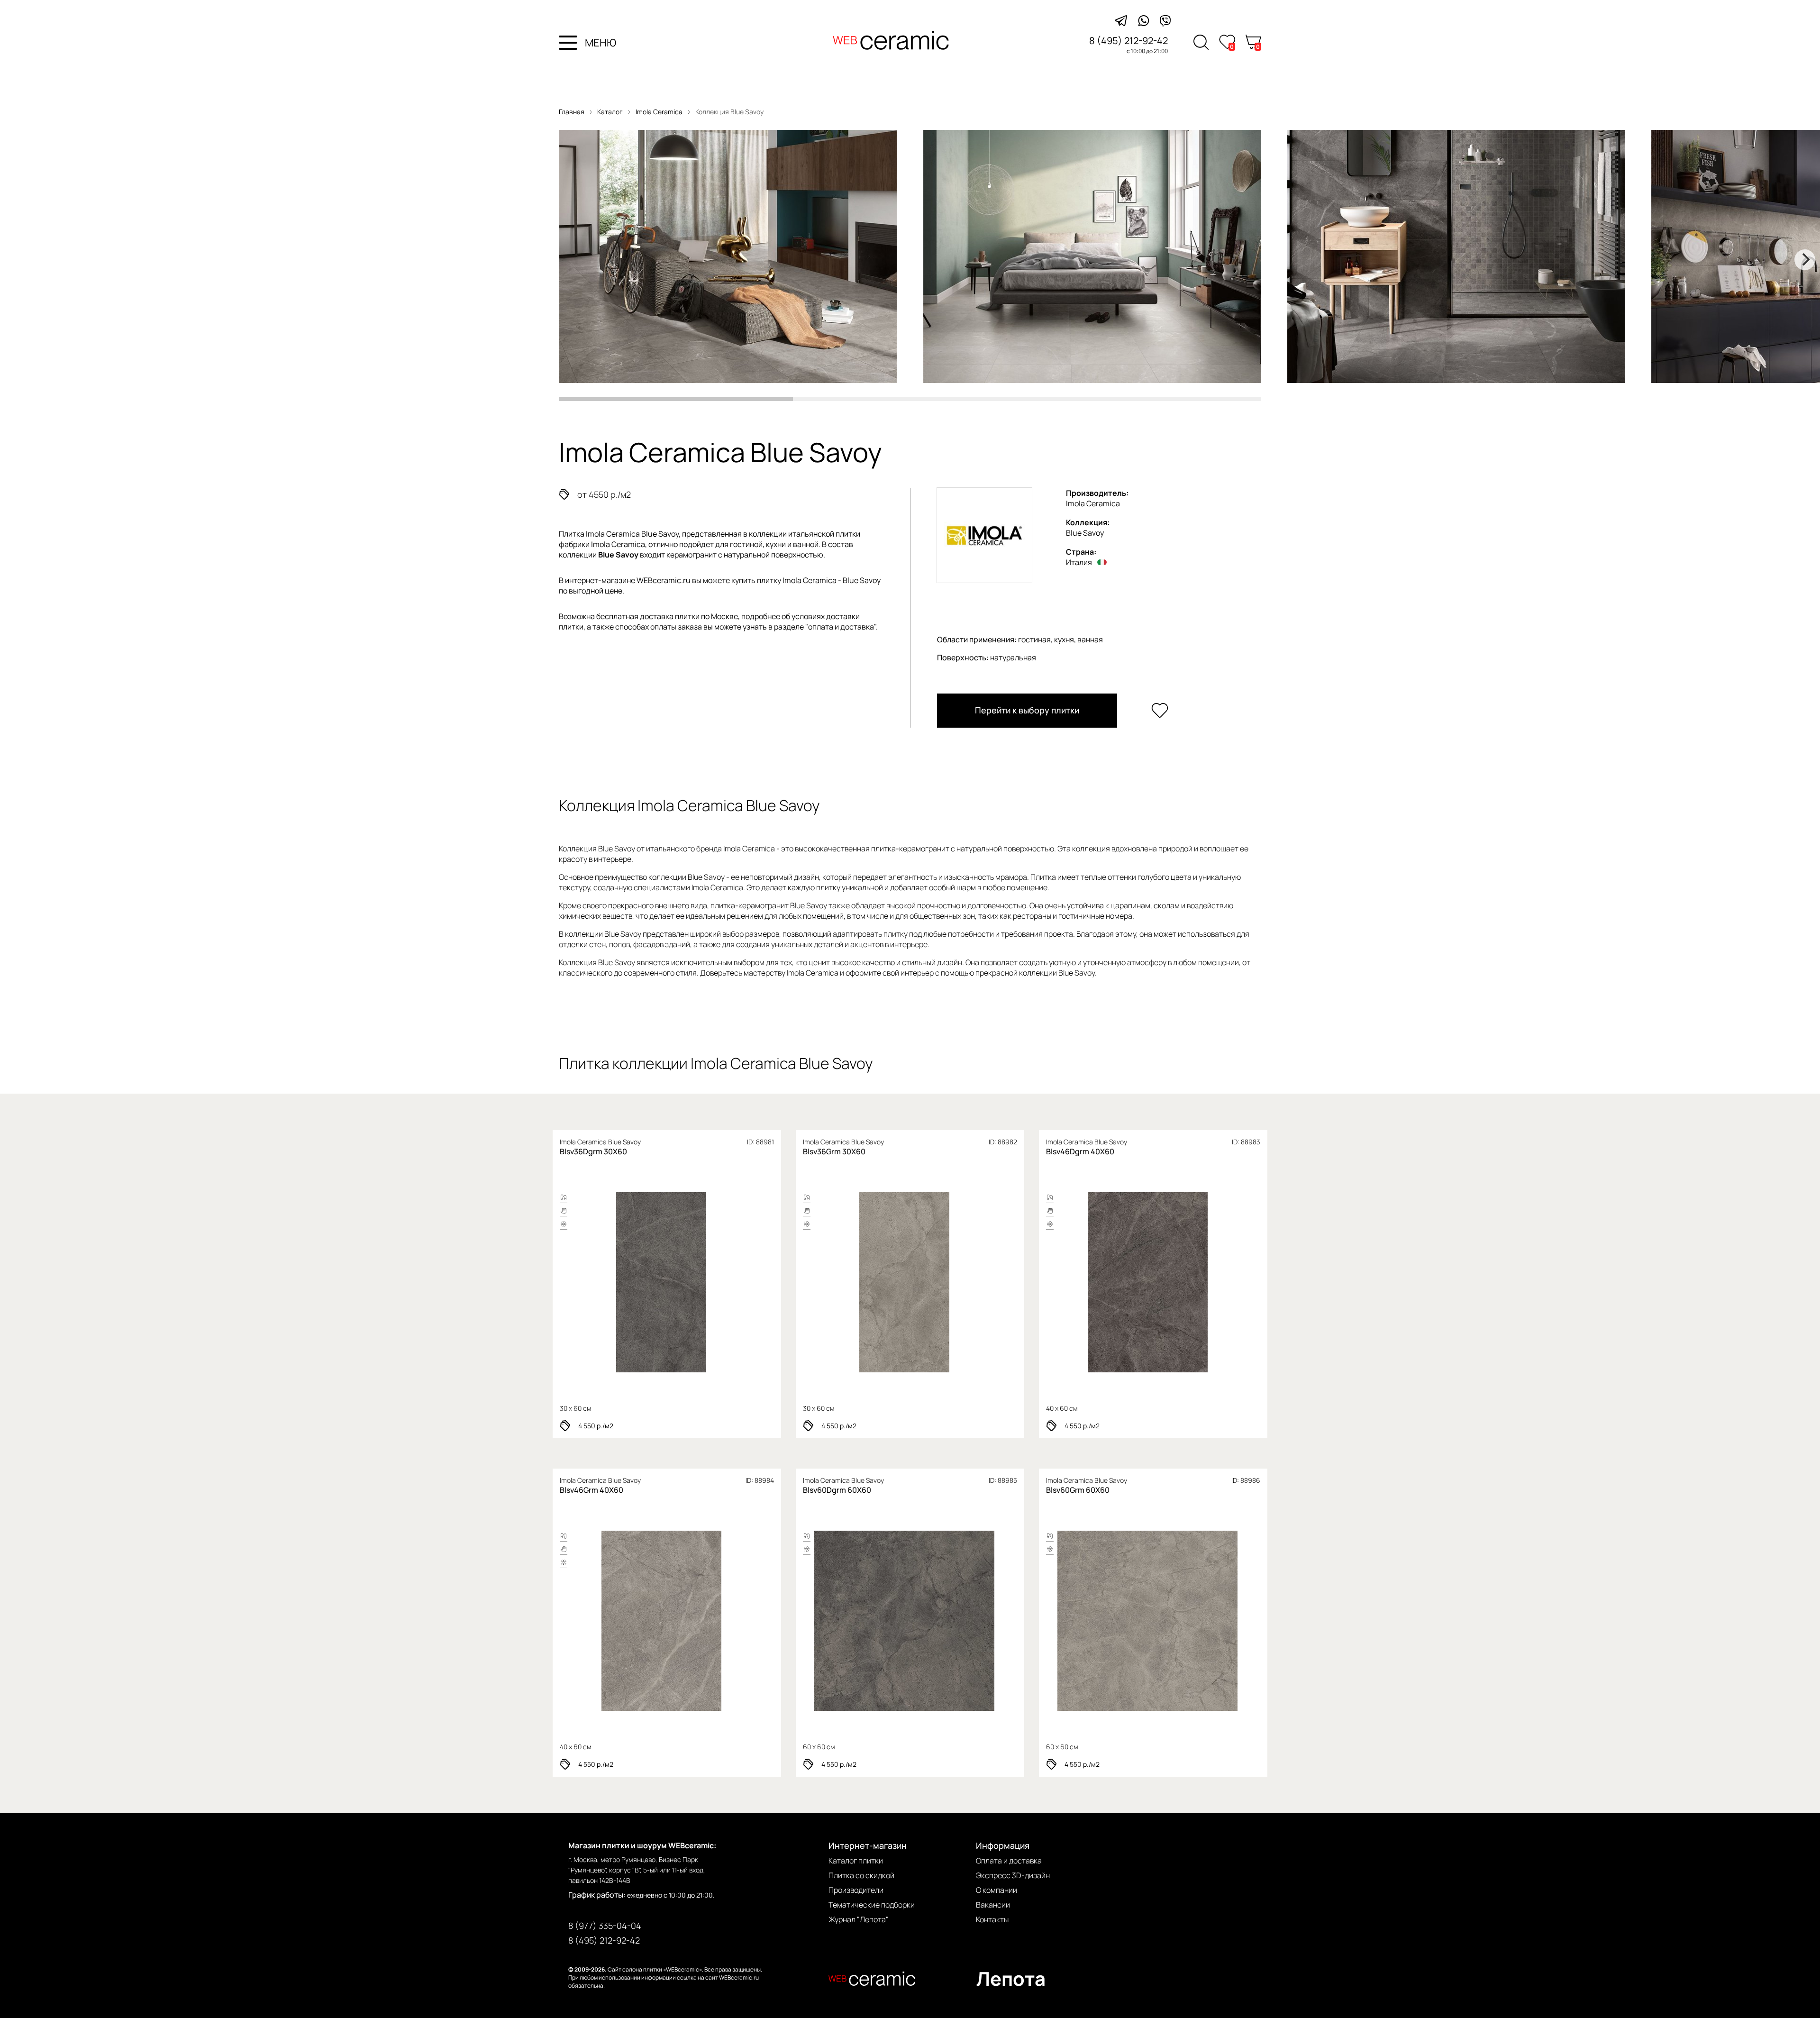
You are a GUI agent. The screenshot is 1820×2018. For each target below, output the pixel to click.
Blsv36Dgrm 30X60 (593, 1151)
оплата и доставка (841, 627)
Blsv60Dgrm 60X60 (837, 1490)
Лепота (1011, 1978)
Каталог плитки (856, 1861)
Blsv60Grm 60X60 (1078, 1490)
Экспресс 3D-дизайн (1013, 1875)
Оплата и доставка (1009, 1861)
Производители (856, 1890)
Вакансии (993, 1905)
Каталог (610, 112)
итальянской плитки (824, 534)
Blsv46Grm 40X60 (591, 1490)
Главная (572, 112)
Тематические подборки (872, 1905)
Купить (702, 1282)
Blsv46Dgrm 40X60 (1080, 1151)
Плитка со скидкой (861, 1875)
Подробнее (628, 1282)
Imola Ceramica (660, 112)
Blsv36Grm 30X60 (834, 1151)
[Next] (1805, 260)
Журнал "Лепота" (859, 1919)
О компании (996, 1890)
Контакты (992, 1919)
